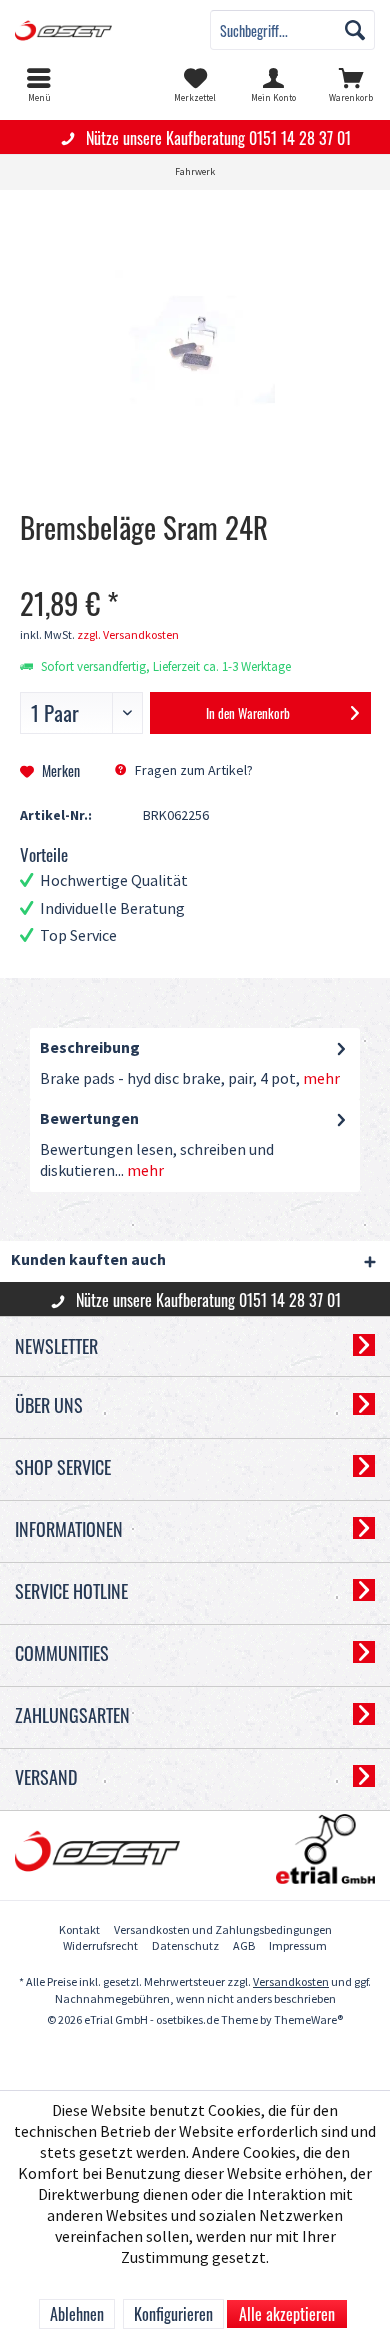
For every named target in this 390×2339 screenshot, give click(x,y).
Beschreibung (90, 1048)
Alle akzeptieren (287, 2314)
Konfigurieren (173, 2314)
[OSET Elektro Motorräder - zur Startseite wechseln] (97, 30)
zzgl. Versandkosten (128, 635)
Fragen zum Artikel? (192, 770)
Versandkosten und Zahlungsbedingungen (223, 1930)
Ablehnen (77, 2314)
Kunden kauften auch (88, 1260)
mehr (320, 1079)
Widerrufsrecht (100, 1946)
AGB (244, 1946)
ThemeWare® (308, 2020)
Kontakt (79, 1930)
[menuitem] (39, 85)
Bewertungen (89, 1119)
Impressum (298, 1946)
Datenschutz (185, 1946)
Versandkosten (291, 1982)
